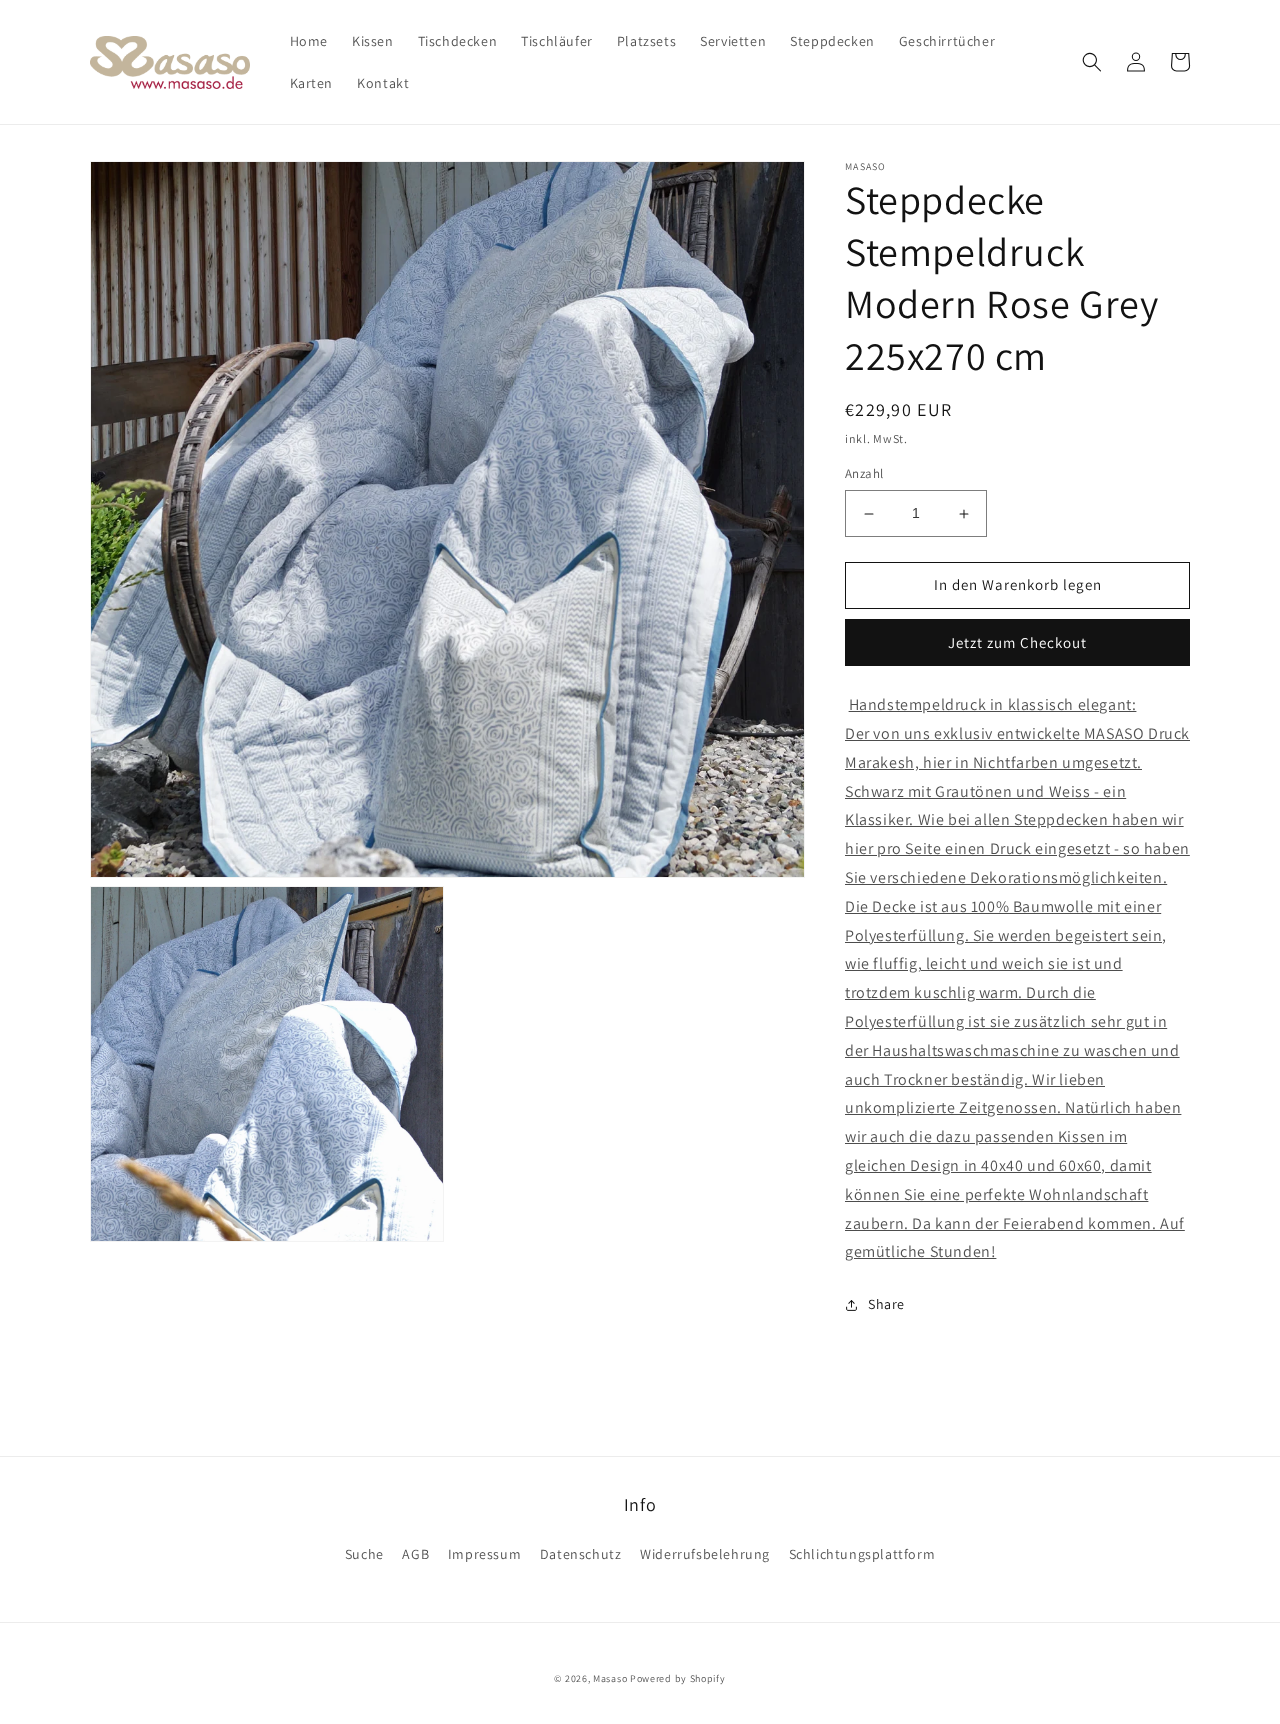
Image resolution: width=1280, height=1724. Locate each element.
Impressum (484, 1554)
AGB (415, 1554)
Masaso (610, 1678)
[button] (1092, 62)
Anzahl (864, 474)
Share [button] (886, 1304)
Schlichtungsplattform (862, 1554)
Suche (364, 1554)
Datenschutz (581, 1554)
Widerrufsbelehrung (705, 1554)
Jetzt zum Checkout (1017, 642)
